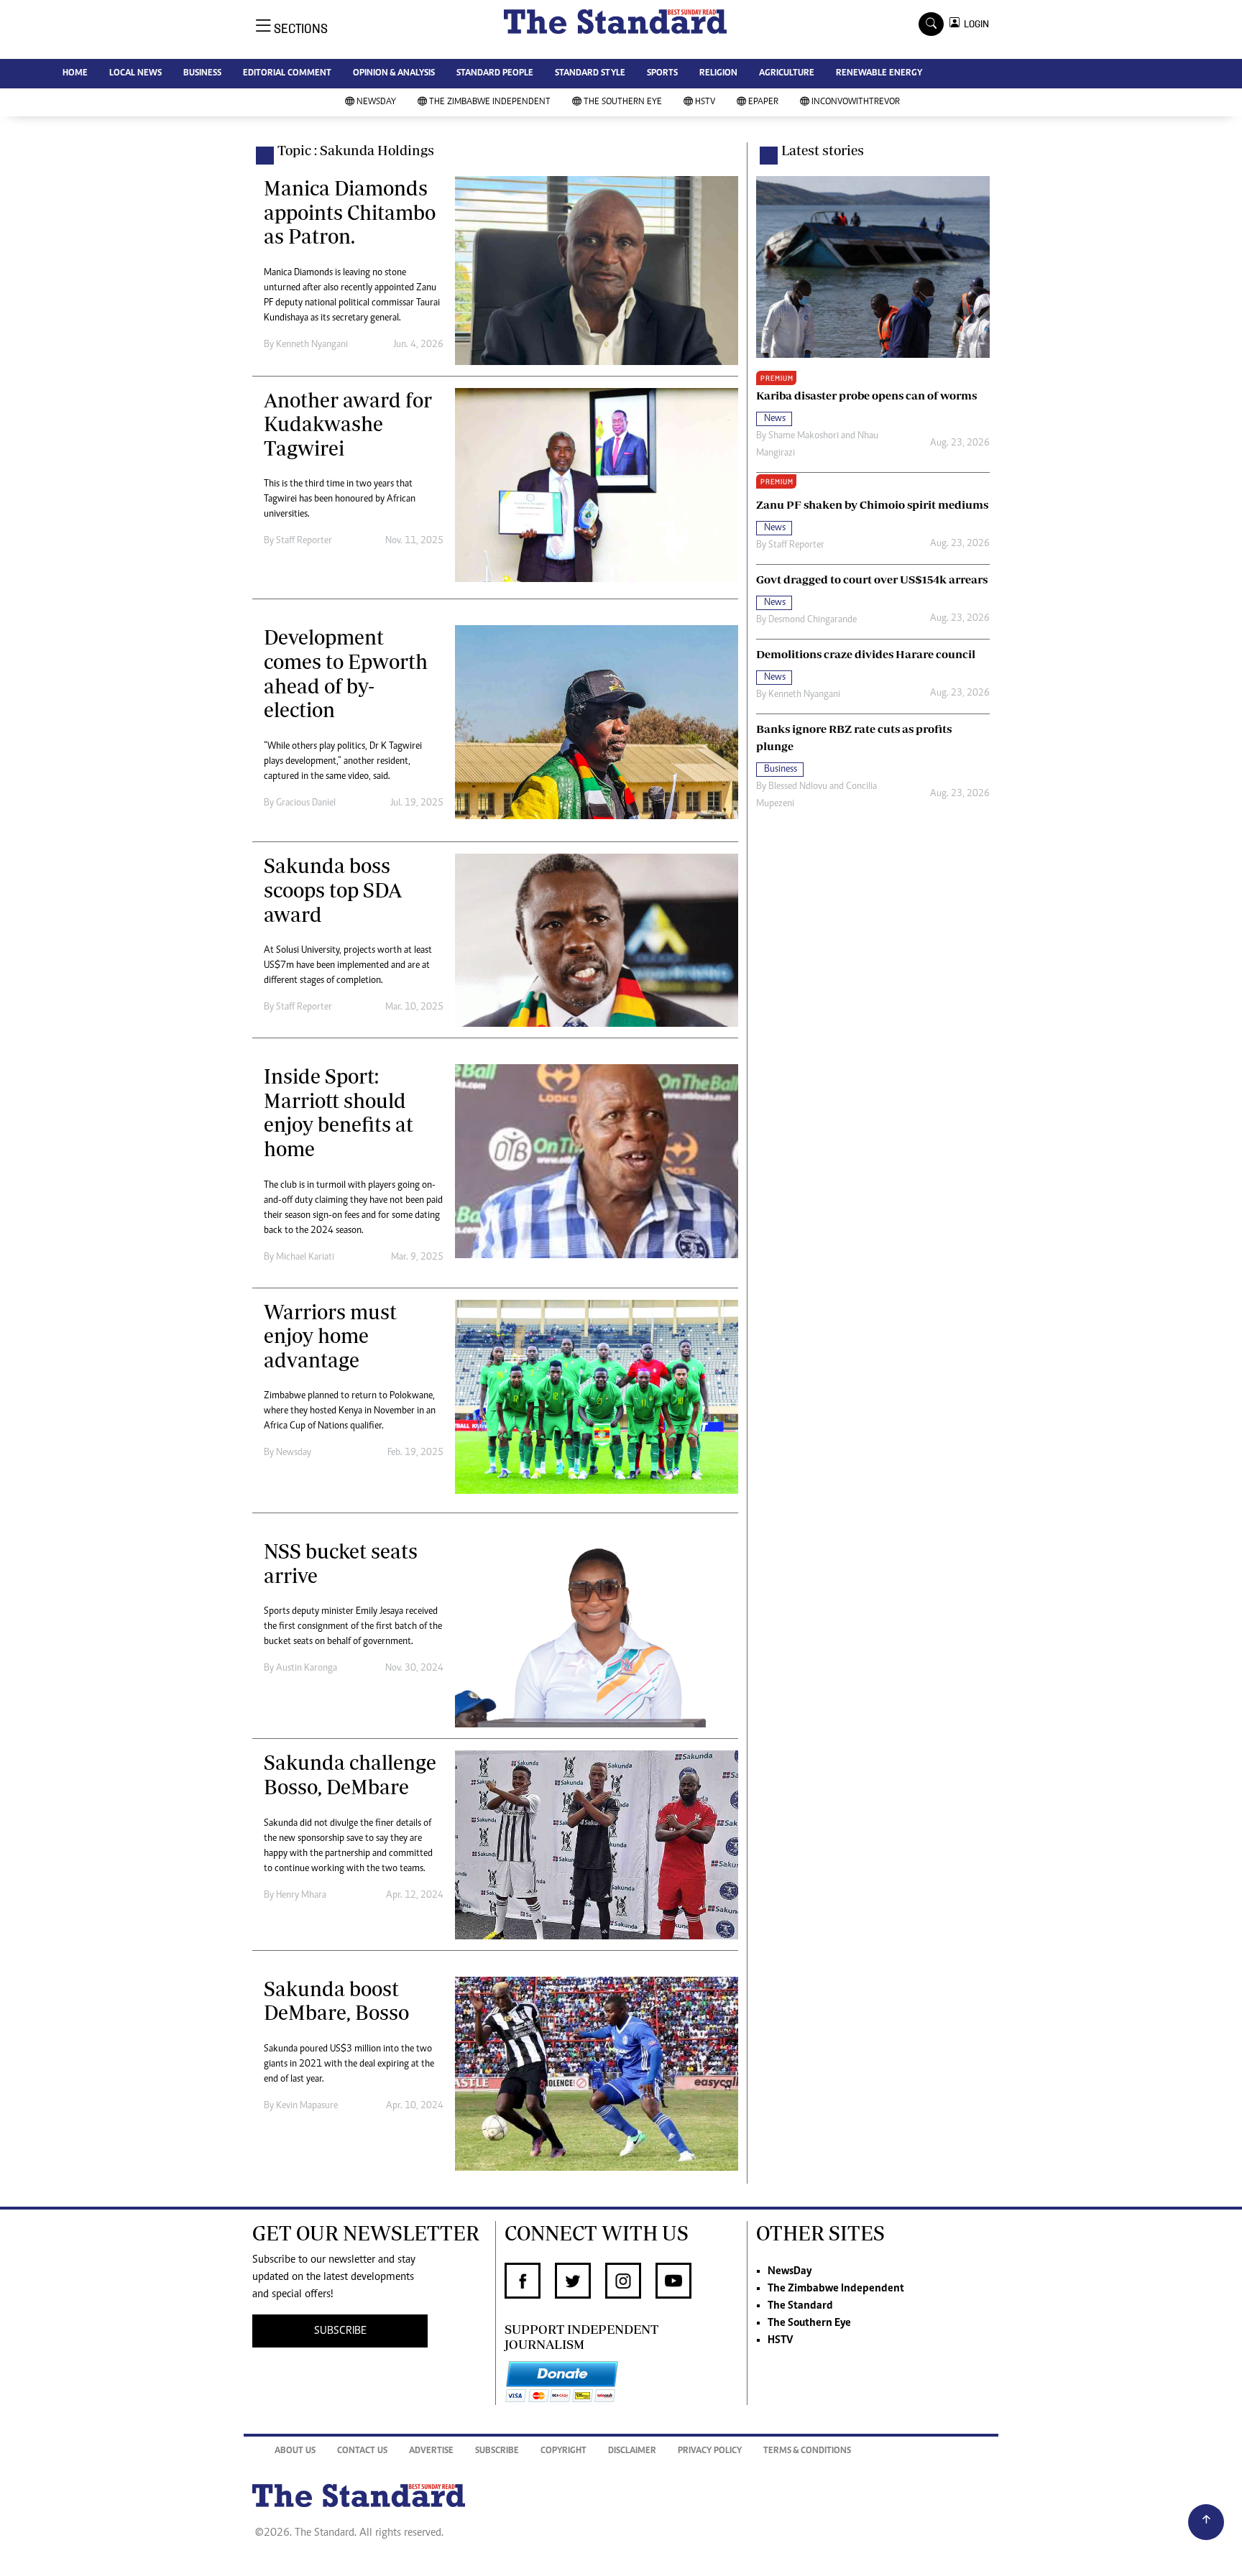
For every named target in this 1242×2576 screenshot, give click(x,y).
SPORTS (662, 74)
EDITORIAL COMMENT (287, 74)
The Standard (800, 2306)
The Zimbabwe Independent (490, 102)
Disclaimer (632, 2451)
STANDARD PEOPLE (495, 74)
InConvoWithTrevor (856, 102)
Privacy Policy (710, 2451)
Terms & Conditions (807, 2451)
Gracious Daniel (306, 803)
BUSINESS (202, 74)
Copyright (563, 2451)
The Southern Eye (623, 102)
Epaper (763, 102)
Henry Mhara (301, 1896)
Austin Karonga (307, 1668)
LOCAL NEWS (135, 74)
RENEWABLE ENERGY (879, 74)
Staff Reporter (304, 541)
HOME (75, 74)
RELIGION (718, 74)
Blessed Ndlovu (798, 787)
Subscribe (497, 2451)
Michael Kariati (305, 1257)
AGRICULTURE (787, 74)
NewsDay (376, 102)
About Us (295, 2451)
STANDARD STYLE (590, 74)
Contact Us (362, 2451)
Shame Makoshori (804, 436)
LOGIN (974, 24)
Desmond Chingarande (813, 620)
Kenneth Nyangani (312, 345)
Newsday (294, 1453)
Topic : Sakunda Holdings (356, 150)
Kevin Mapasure (307, 2106)
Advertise (431, 2451)
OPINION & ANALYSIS (394, 74)
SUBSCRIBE (340, 2331)
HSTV (705, 102)
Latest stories (823, 150)
